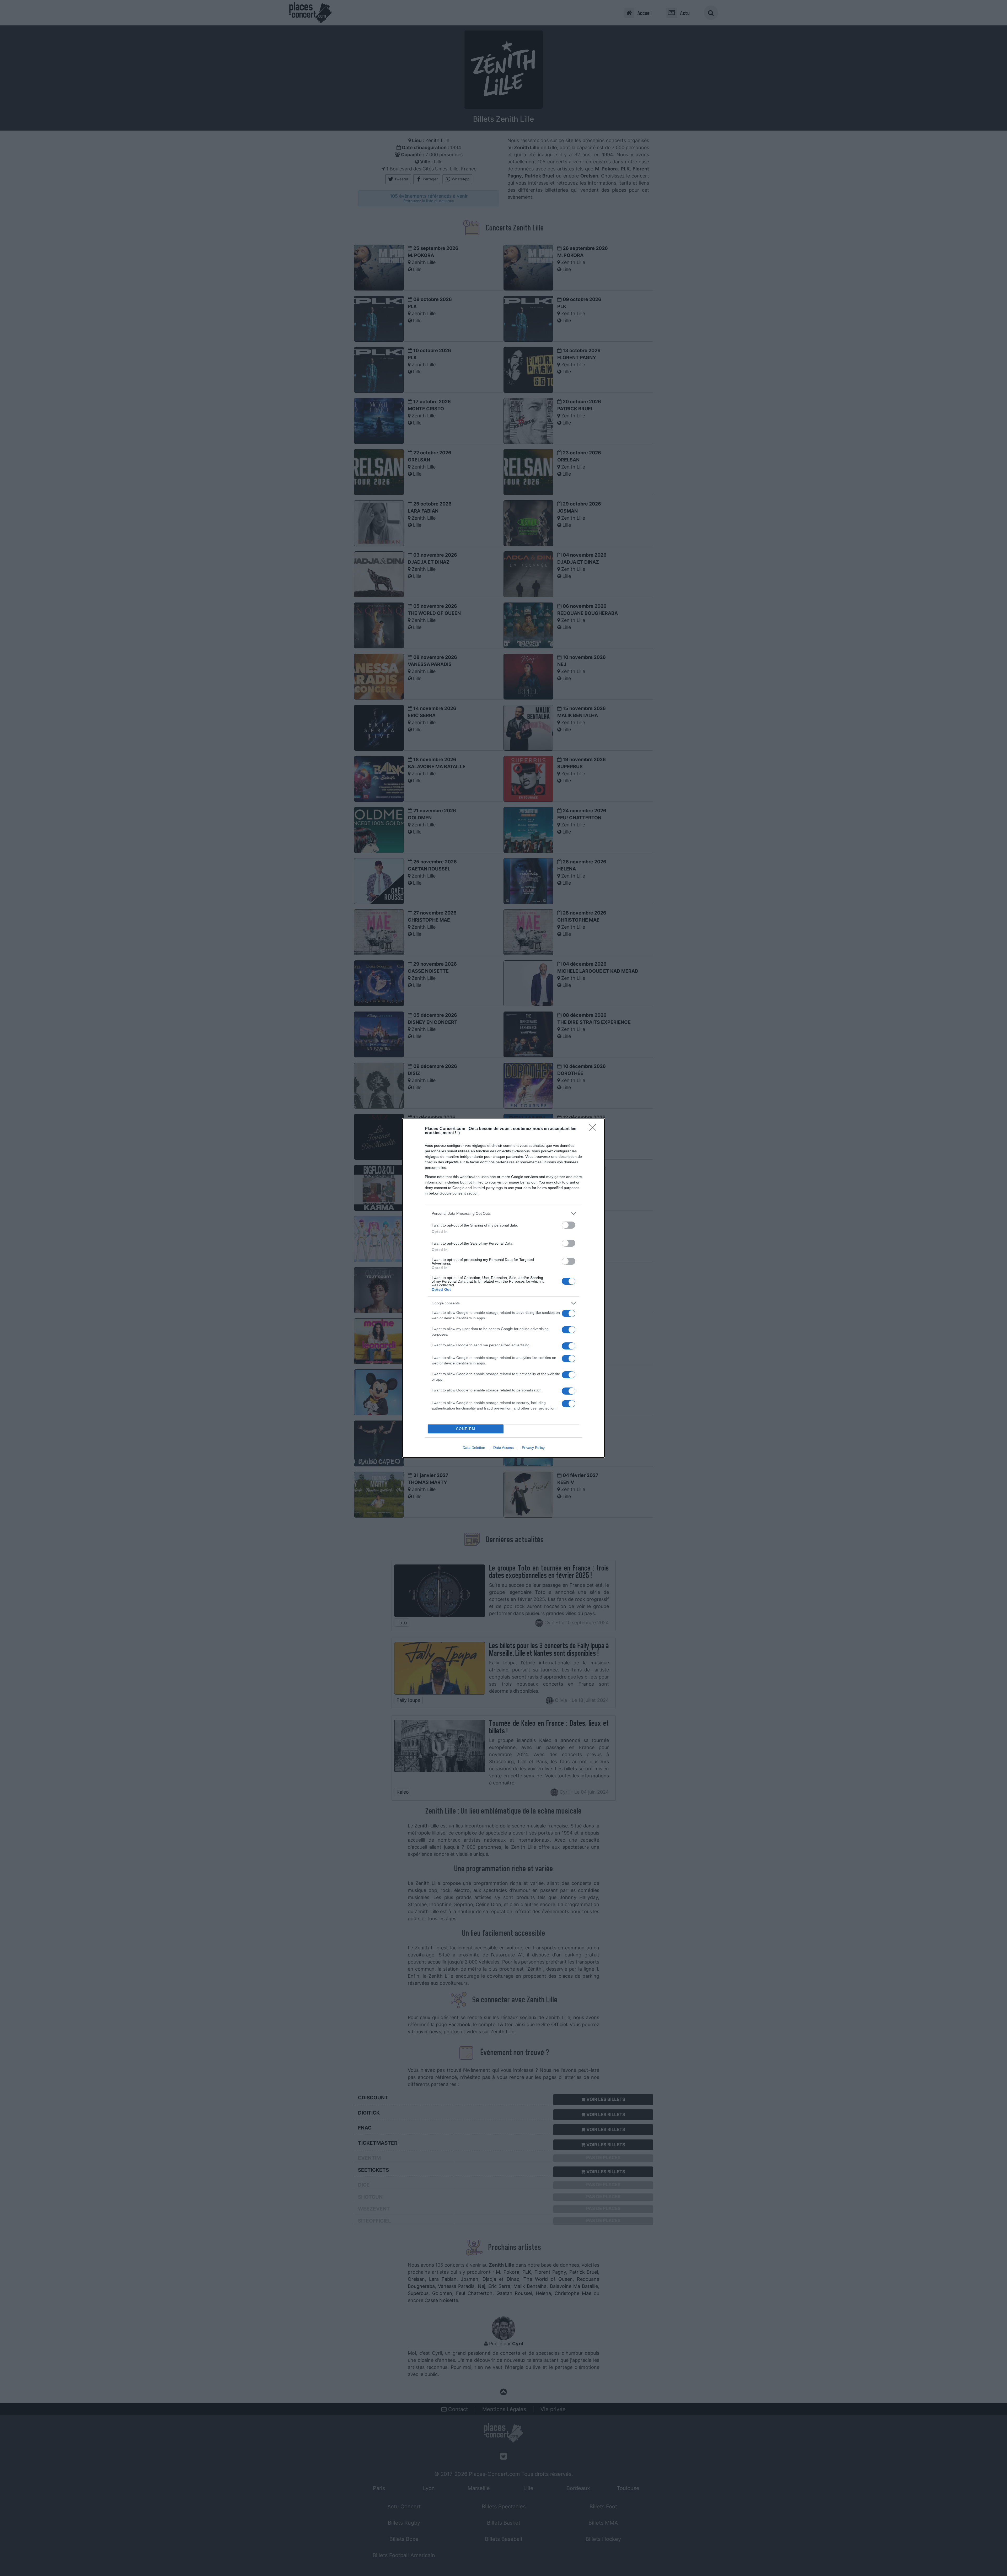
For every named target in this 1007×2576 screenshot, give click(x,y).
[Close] (594, 1129)
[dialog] (504, 1288)
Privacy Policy (533, 1448)
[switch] (569, 1225)
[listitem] (504, 1214)
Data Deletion (474, 1448)
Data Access (504, 1448)
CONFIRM (466, 1429)
